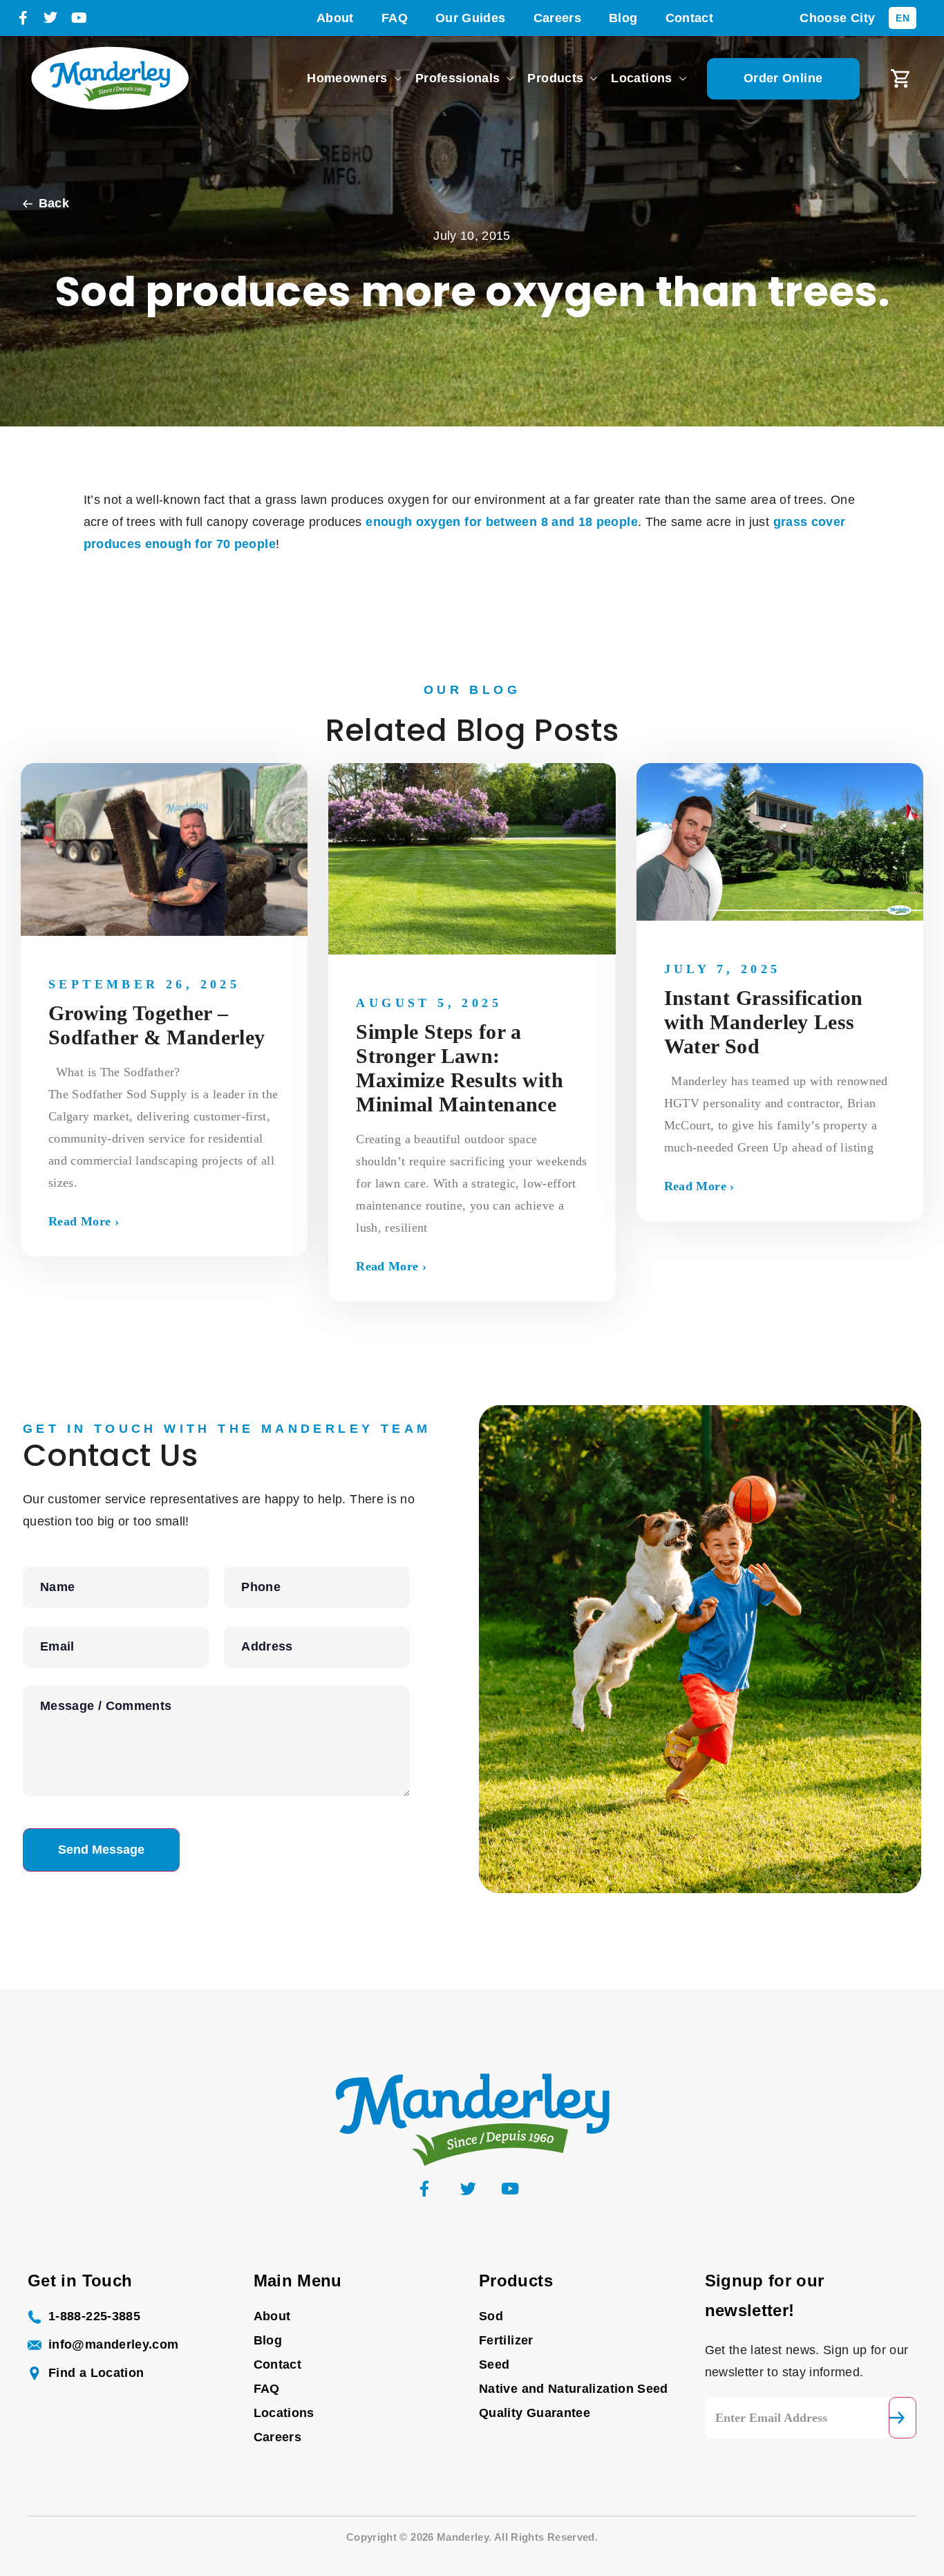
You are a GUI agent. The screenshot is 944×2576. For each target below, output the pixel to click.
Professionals (458, 78)
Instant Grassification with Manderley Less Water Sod (764, 1022)
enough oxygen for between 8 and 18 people (502, 522)
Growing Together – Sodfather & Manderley (157, 1025)
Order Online (783, 78)
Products (555, 78)
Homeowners (347, 78)
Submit (903, 2418)
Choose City (837, 18)
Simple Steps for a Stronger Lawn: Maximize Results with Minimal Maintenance (460, 1068)
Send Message (101, 1850)
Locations (641, 78)
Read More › (84, 1221)
